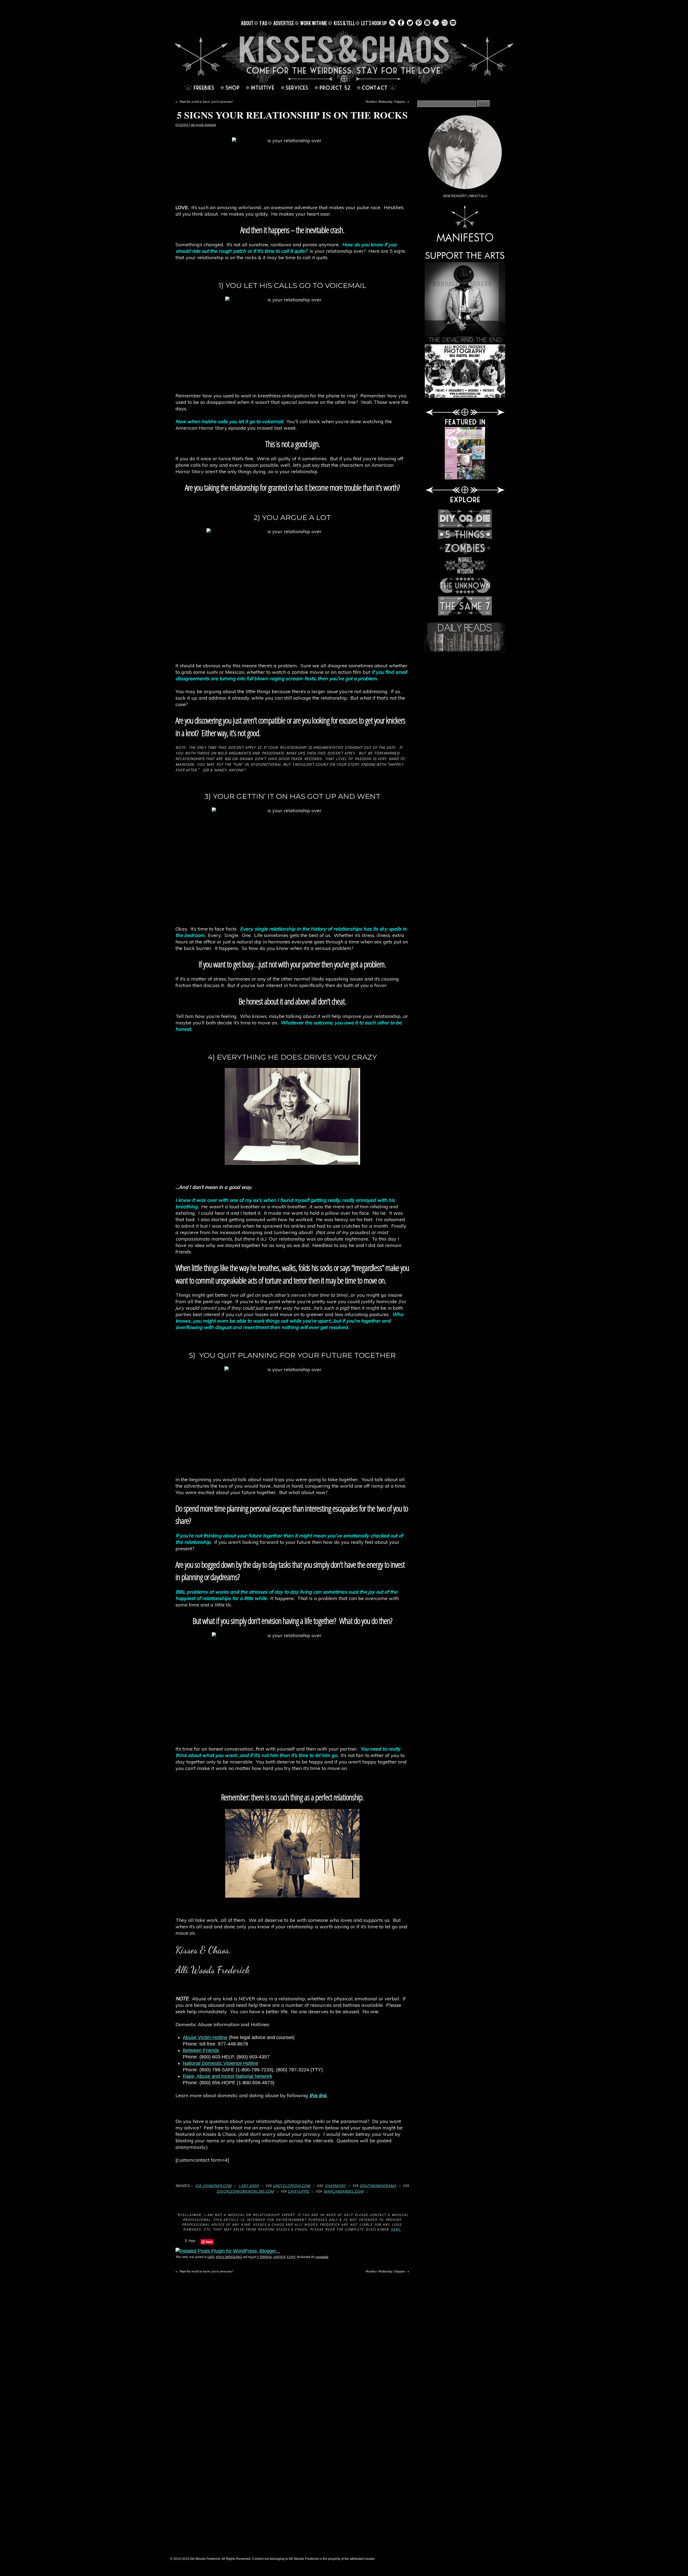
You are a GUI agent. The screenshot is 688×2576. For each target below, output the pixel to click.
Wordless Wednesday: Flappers (387, 101)
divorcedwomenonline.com (245, 2191)
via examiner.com (213, 2185)
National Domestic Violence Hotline (221, 2063)
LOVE (291, 2257)
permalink (322, 2257)
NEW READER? (455, 196)
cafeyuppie (299, 2191)
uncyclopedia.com (292, 2185)
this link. (318, 2095)
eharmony (335, 2185)
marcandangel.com (344, 2191)
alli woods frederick (203, 124)
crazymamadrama (378, 2185)
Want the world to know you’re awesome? (204, 101)
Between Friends (201, 2050)
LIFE (211, 2257)
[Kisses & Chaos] (344, 57)
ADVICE (279, 2257)
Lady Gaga (249, 2185)
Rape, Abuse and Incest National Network (227, 2076)
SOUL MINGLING (229, 2257)
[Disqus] (292, 2341)
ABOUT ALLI (478, 196)
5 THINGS (264, 2257)
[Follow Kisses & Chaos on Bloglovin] (445, 26)
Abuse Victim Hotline (205, 2037)
